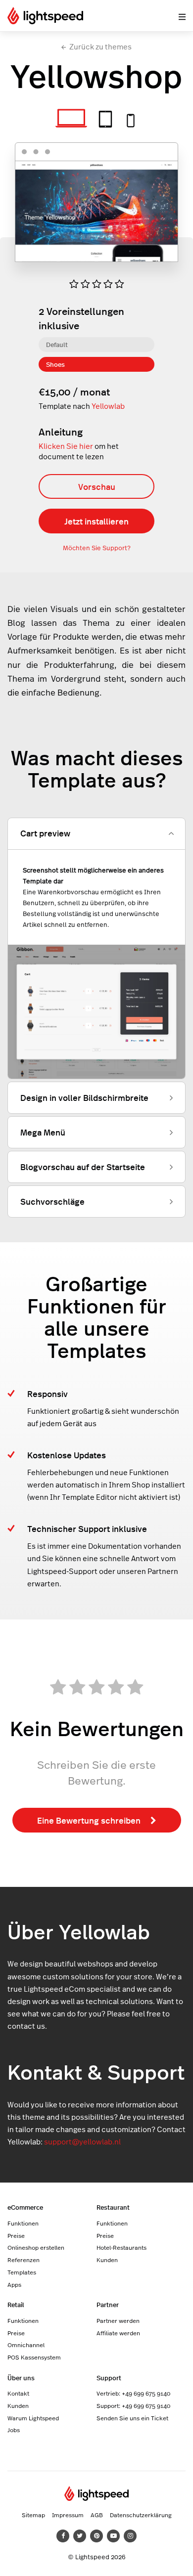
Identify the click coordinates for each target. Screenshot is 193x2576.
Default (57, 344)
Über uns (21, 2378)
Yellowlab (108, 406)
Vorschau (97, 486)
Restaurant (113, 2207)
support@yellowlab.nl (82, 2142)
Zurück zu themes (100, 47)
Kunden (107, 2260)
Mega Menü (43, 1132)
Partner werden (118, 2320)
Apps (14, 2284)
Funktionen (23, 2223)
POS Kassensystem (34, 2357)
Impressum (68, 2515)
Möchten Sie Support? (97, 548)
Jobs (14, 2430)
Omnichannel (26, 2345)
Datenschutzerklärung (141, 2515)
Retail (16, 2304)
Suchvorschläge (52, 1201)
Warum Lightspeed (33, 2418)
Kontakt (18, 2393)
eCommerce (25, 2207)
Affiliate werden (118, 2333)
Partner (108, 2304)
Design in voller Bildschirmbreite (84, 1097)
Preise (16, 2235)
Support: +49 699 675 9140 (133, 2405)
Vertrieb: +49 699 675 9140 (133, 2393)
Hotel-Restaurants (121, 2247)
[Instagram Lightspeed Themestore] (130, 2536)
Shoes (55, 364)
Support (109, 2378)
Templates (22, 2272)
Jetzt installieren (96, 521)
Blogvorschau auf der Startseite (83, 1167)
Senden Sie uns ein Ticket (132, 2418)
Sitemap (33, 2515)
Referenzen (24, 2260)
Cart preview (45, 833)
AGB (97, 2515)
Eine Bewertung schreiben (89, 1820)
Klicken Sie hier (66, 446)
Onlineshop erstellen (36, 2247)
